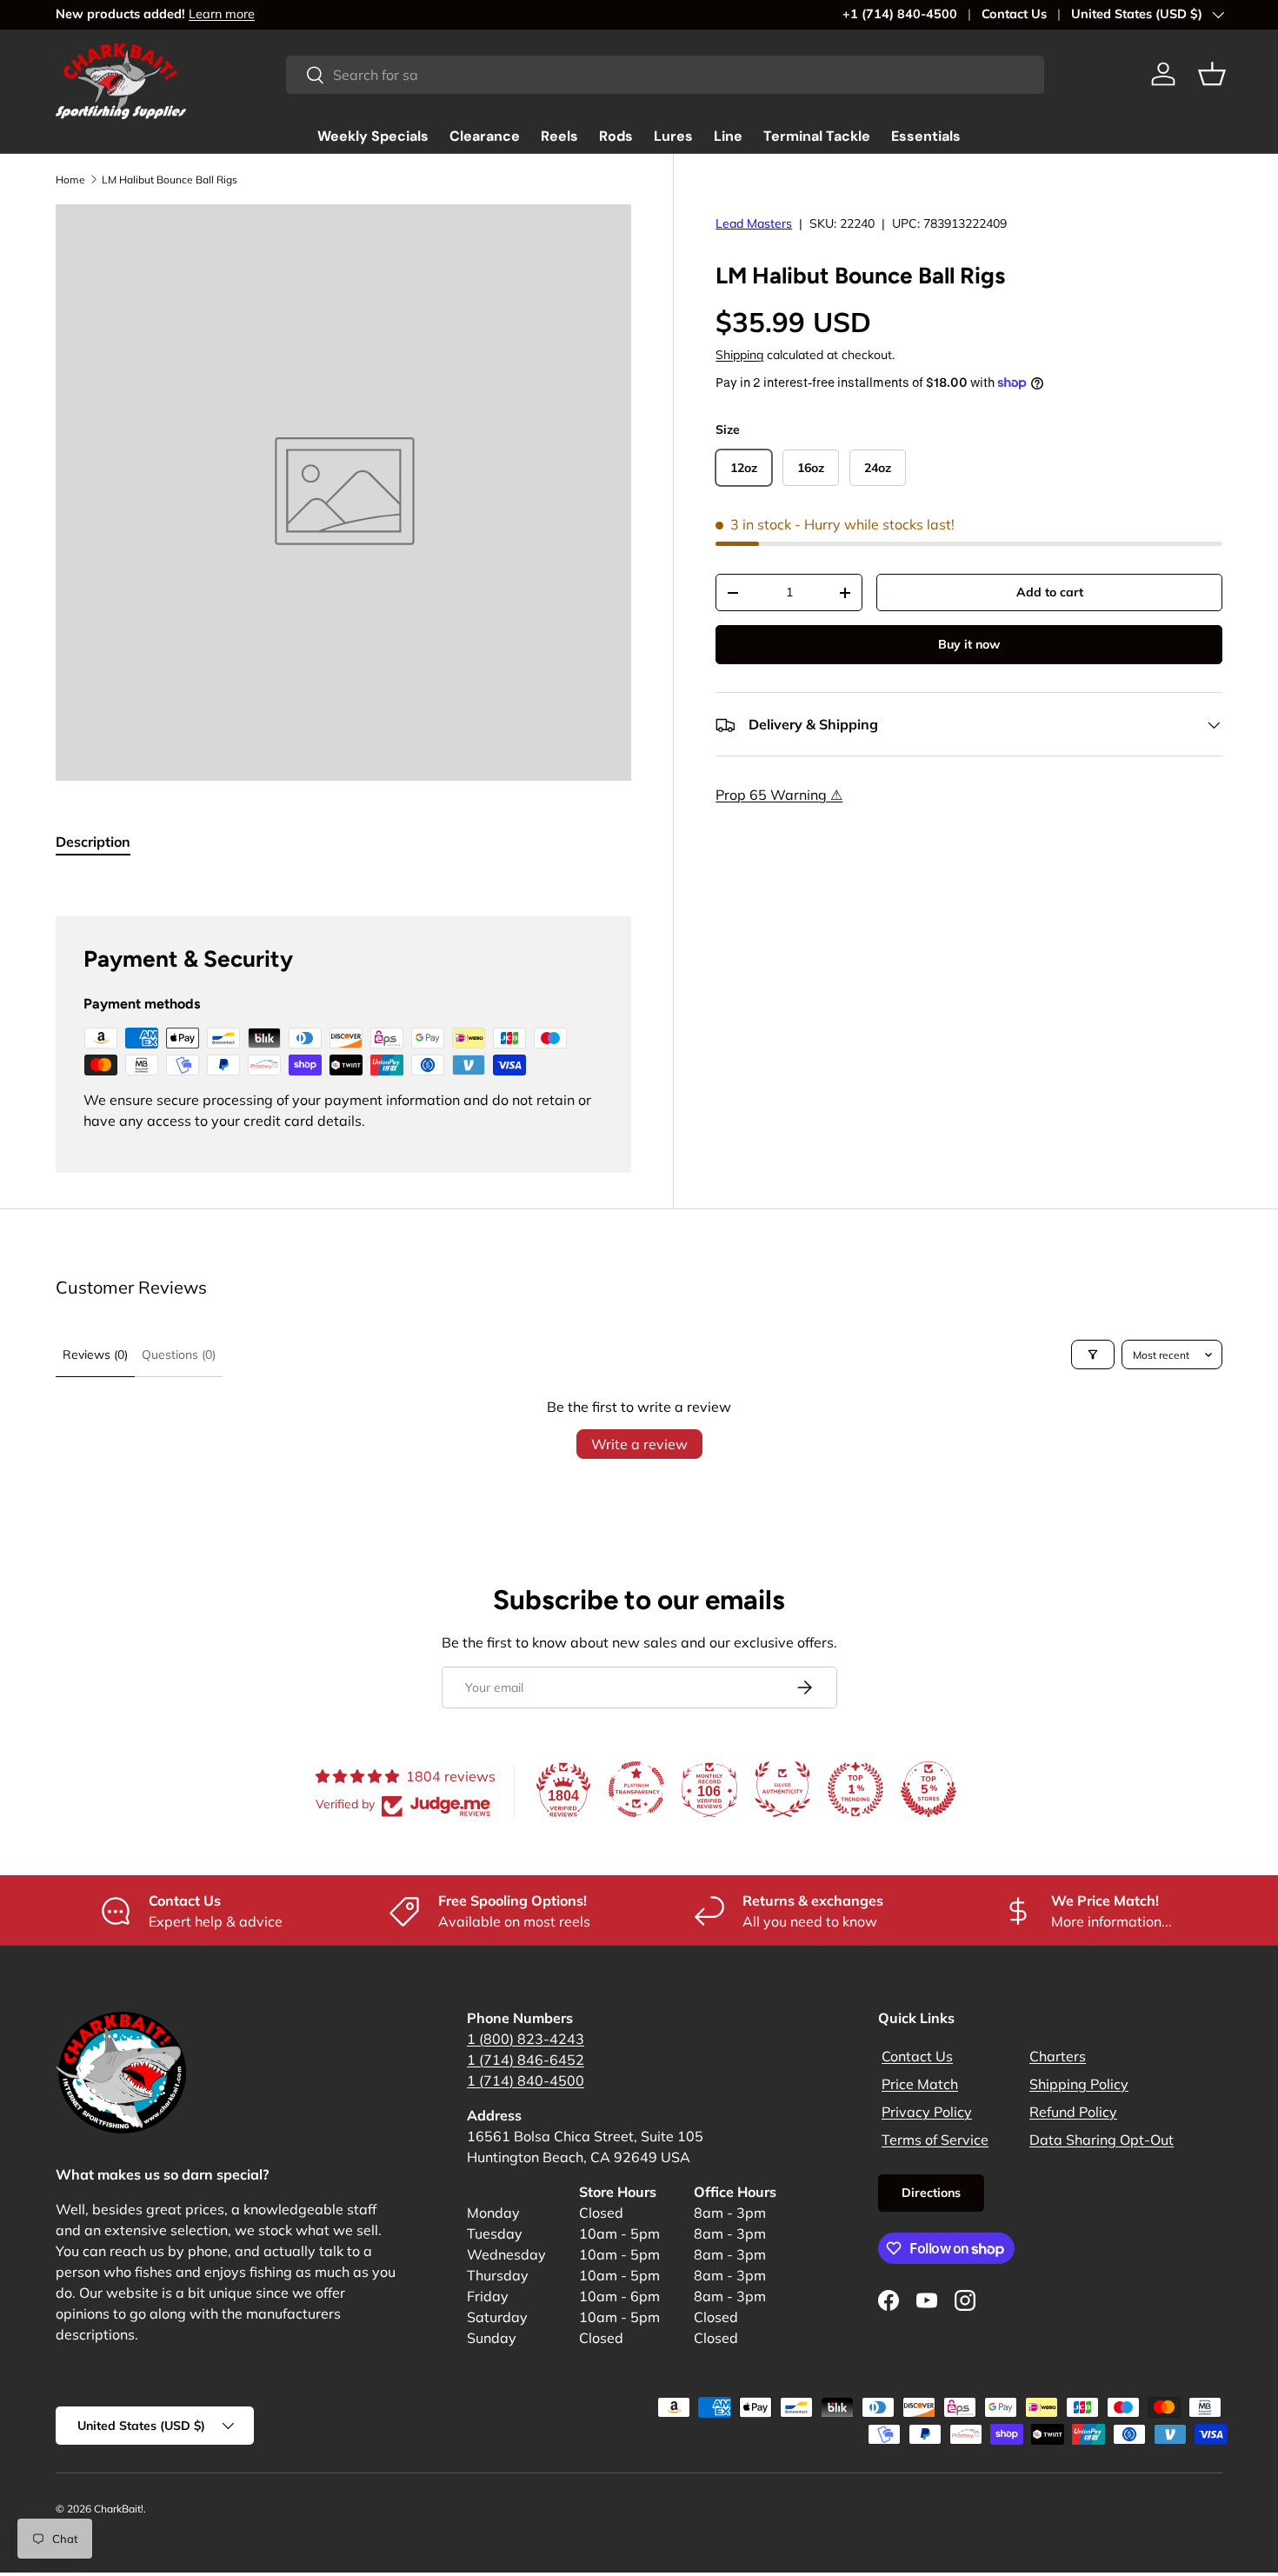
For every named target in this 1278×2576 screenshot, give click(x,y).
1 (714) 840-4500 (526, 2080)
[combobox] (665, 75)
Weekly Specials (373, 136)
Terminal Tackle (817, 136)
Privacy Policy (927, 2112)
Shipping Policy (1079, 2084)
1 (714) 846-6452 (526, 2060)
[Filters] (1093, 1355)
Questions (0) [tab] (179, 1355)
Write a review (639, 1444)
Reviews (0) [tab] (95, 1355)
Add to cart (1050, 593)
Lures (673, 136)
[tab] (93, 842)
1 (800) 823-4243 (526, 2039)
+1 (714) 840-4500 (900, 14)
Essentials (926, 136)
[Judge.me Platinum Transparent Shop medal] (636, 1789)
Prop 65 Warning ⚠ (779, 795)
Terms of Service (935, 2140)
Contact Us (1014, 14)
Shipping (739, 356)
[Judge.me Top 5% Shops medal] (929, 1789)
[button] (1212, 74)
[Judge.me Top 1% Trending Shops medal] (855, 1789)
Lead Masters (754, 223)
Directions (931, 2193)
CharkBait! (119, 2509)
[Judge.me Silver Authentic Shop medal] (782, 1789)
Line (728, 136)
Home (70, 180)
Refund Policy (1073, 2112)
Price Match (920, 2084)
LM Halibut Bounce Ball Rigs (170, 180)
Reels (559, 136)
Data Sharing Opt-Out (1102, 2140)
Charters (1058, 2056)
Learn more (222, 14)
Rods (616, 136)
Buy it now (969, 645)
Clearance (485, 136)
